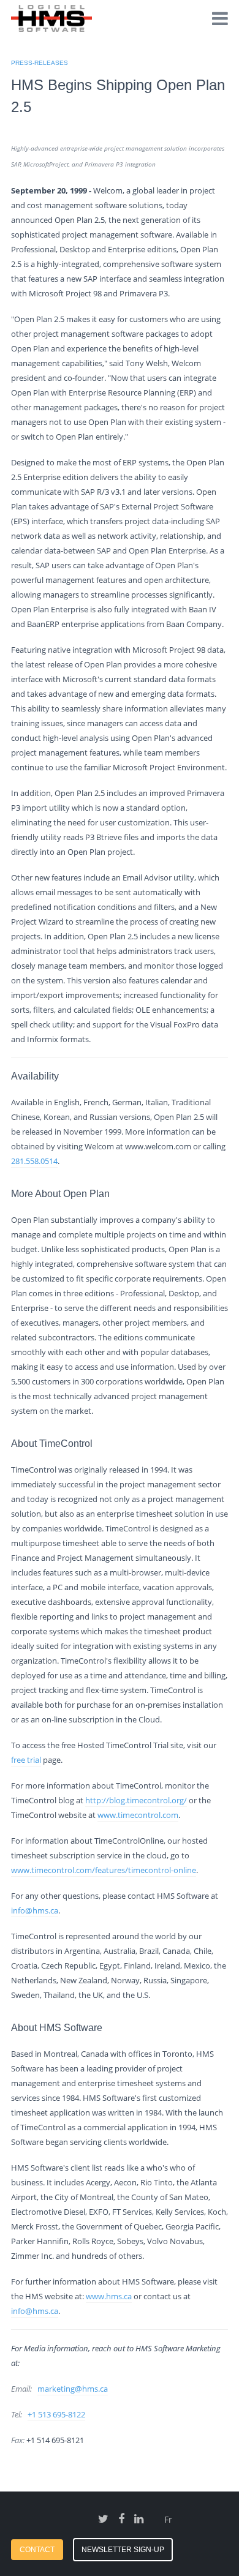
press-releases (40, 63)
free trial (26, 1760)
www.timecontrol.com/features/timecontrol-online (104, 1870)
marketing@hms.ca (73, 2389)
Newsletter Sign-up (123, 2550)
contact (37, 2550)
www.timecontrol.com (138, 1815)
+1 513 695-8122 (56, 2414)
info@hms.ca (35, 1910)
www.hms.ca (109, 2296)
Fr (168, 2519)
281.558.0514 (34, 1161)
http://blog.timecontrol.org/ (136, 1800)
